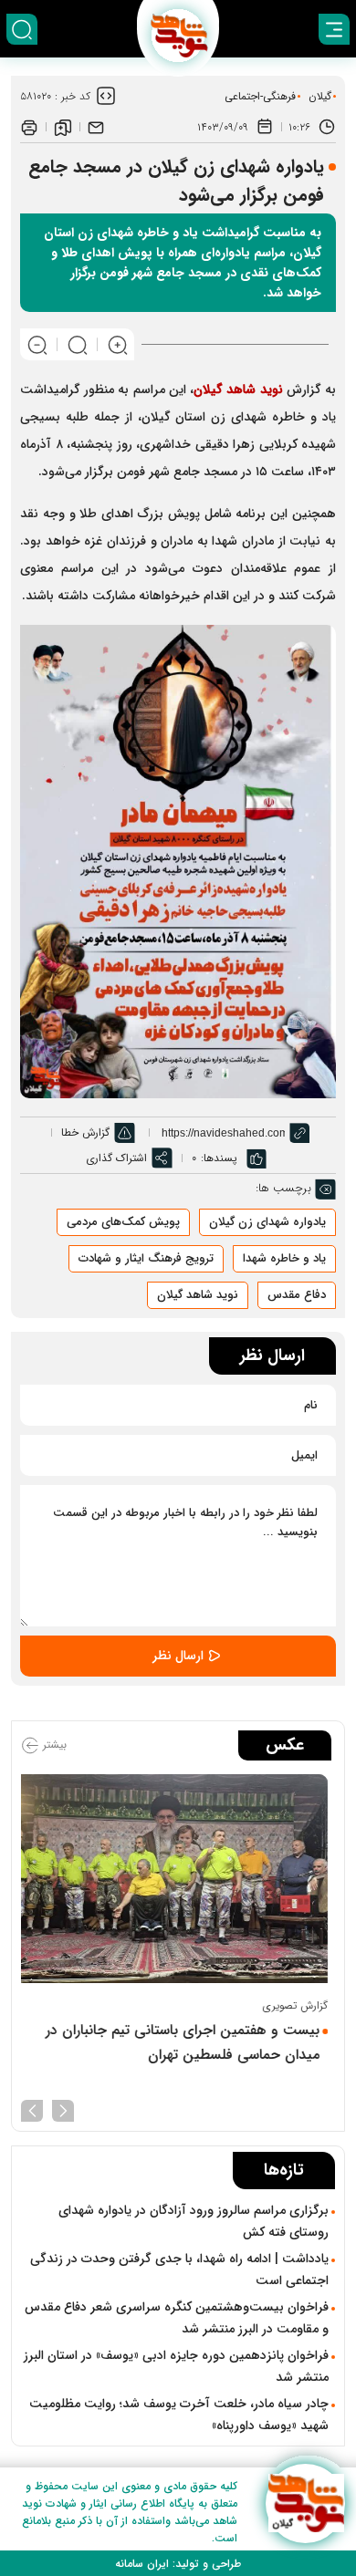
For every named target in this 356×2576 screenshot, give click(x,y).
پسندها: (219, 1158)
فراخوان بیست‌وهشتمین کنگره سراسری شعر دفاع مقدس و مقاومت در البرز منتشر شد (177, 2318)
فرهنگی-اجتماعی (260, 96)
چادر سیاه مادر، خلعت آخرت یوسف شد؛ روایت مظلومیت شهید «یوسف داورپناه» (179, 2415)
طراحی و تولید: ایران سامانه (178, 2564)
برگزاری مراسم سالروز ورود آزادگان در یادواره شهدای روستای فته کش (194, 2221)
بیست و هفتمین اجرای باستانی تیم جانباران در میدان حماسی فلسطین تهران (190, 2042)
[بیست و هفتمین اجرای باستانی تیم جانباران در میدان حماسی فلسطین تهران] (178, 1879)
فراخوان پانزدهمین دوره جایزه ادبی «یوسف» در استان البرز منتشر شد (176, 2366)
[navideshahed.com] (305, 2503)
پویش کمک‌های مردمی (123, 1222)
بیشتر (53, 1745)
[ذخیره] (63, 127)
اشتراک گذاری (116, 1158)
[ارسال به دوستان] (96, 127)
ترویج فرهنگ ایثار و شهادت (146, 1258)
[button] (63, 2109)
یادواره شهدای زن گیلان (267, 1222)
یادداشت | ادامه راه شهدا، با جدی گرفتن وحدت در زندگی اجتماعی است (179, 2270)
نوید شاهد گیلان (198, 1295)
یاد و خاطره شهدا (284, 1258)
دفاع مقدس (297, 1295)
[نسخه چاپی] (29, 127)
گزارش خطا (85, 1132)
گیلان (320, 96)
